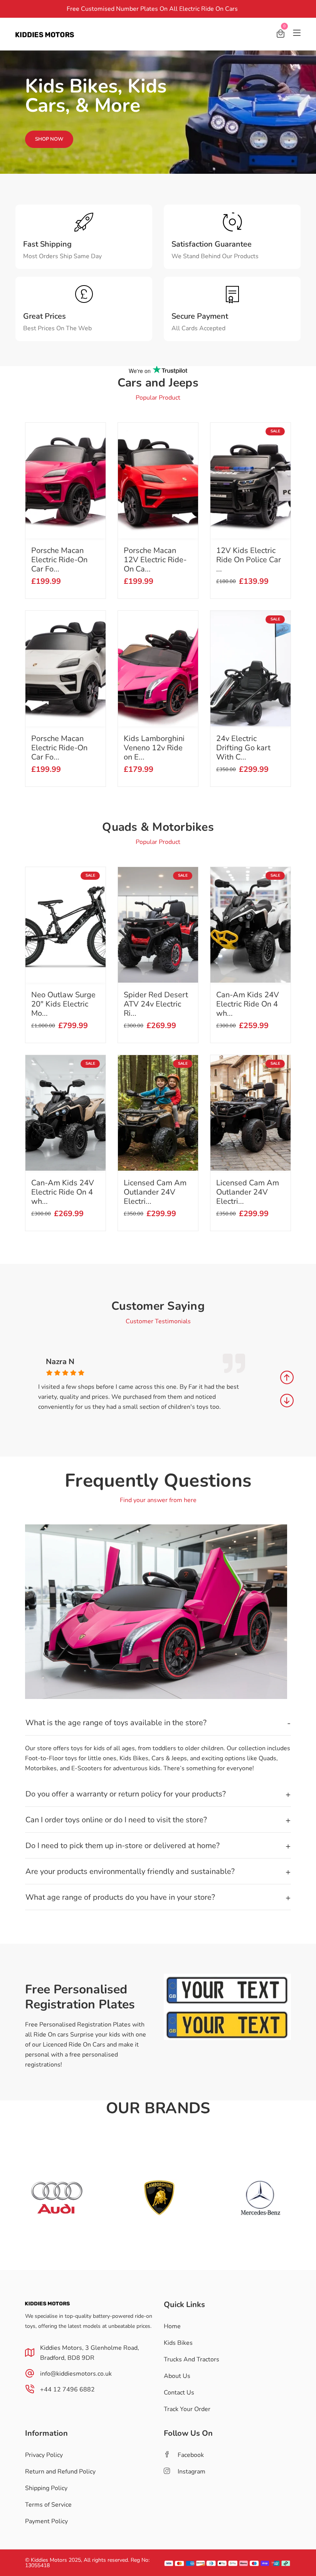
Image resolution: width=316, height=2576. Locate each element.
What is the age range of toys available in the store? (116, 1723)
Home (172, 2326)
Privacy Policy (44, 2455)
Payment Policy (46, 2521)
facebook (191, 2455)
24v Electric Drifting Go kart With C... (243, 748)
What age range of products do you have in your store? (120, 1897)
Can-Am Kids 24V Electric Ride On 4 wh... (63, 1192)
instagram (192, 2472)
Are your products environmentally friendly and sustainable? (130, 1871)
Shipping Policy (46, 2488)
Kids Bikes (178, 2343)
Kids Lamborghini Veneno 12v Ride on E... (154, 748)
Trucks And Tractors (192, 2359)
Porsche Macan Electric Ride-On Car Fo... (59, 560)
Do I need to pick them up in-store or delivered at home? (123, 1846)
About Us (177, 2376)
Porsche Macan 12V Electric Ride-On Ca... (155, 560)
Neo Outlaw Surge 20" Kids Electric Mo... (63, 1004)
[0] (281, 35)
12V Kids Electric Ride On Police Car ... (249, 560)
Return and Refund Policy (60, 2472)
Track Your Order (187, 2409)
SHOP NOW (49, 139)
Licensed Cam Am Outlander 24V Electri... (155, 1192)
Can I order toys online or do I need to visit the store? (116, 1820)
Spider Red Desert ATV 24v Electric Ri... (156, 1004)
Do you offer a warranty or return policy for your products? (126, 1794)
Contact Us (179, 2393)
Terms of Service (48, 2505)
